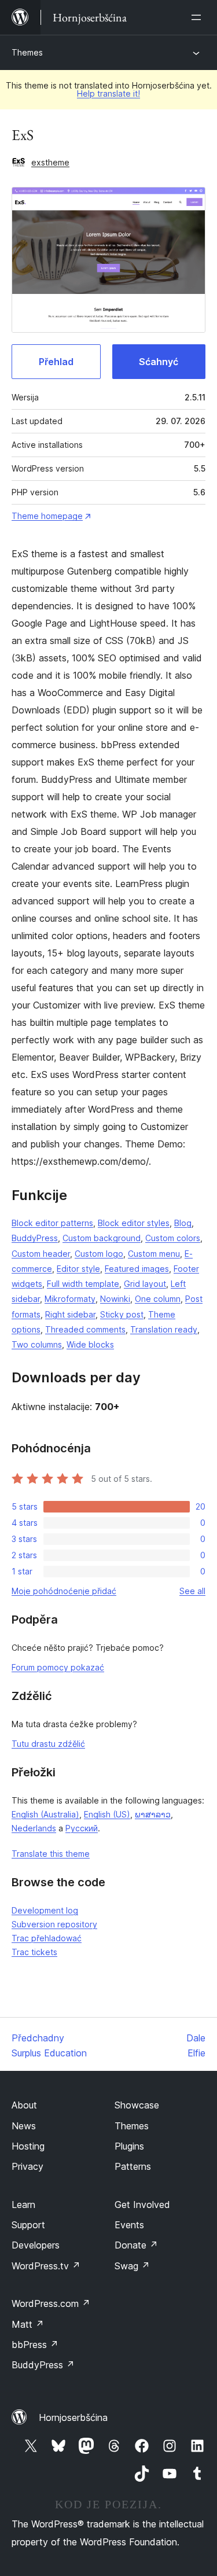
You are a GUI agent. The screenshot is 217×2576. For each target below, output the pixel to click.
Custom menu (154, 1254)
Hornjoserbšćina (73, 2417)
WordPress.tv (46, 2266)
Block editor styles (134, 1223)
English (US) (107, 1814)
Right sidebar (70, 1314)
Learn (23, 2205)
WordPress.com (51, 2303)
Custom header (41, 1254)
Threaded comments (85, 1329)
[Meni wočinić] (198, 17)
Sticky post (122, 1314)
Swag (132, 2266)
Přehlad (56, 362)
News (24, 2126)
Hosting (28, 2146)
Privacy (27, 2166)
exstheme (50, 162)
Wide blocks (90, 1344)
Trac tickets (34, 1952)
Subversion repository (54, 1924)
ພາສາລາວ (153, 1814)
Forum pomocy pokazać (58, 1667)
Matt (28, 2324)
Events (129, 2225)
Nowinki (115, 1299)
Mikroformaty (70, 1299)
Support (28, 2225)
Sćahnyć (159, 362)
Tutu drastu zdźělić (48, 1744)
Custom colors (173, 1238)
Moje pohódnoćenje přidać (64, 1591)
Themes (27, 52)
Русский (82, 1828)
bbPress (35, 2345)
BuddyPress (35, 1238)
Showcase (137, 2105)
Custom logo (99, 1254)
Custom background (102, 1238)
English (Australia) (45, 1814)
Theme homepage (47, 516)
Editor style (78, 1269)
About (24, 2105)
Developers (36, 2245)
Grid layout (145, 1284)
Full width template (83, 1284)
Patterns (133, 2166)
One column (158, 1299)
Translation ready (164, 1329)
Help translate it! (108, 93)
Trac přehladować (47, 1938)
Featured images (137, 1269)
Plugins (129, 2146)
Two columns (37, 1344)
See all (192, 1591)
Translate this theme (51, 1854)
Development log (45, 1910)
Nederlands (34, 1828)
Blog (183, 1223)
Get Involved (142, 2205)
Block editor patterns (52, 1223)
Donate (136, 2245)
